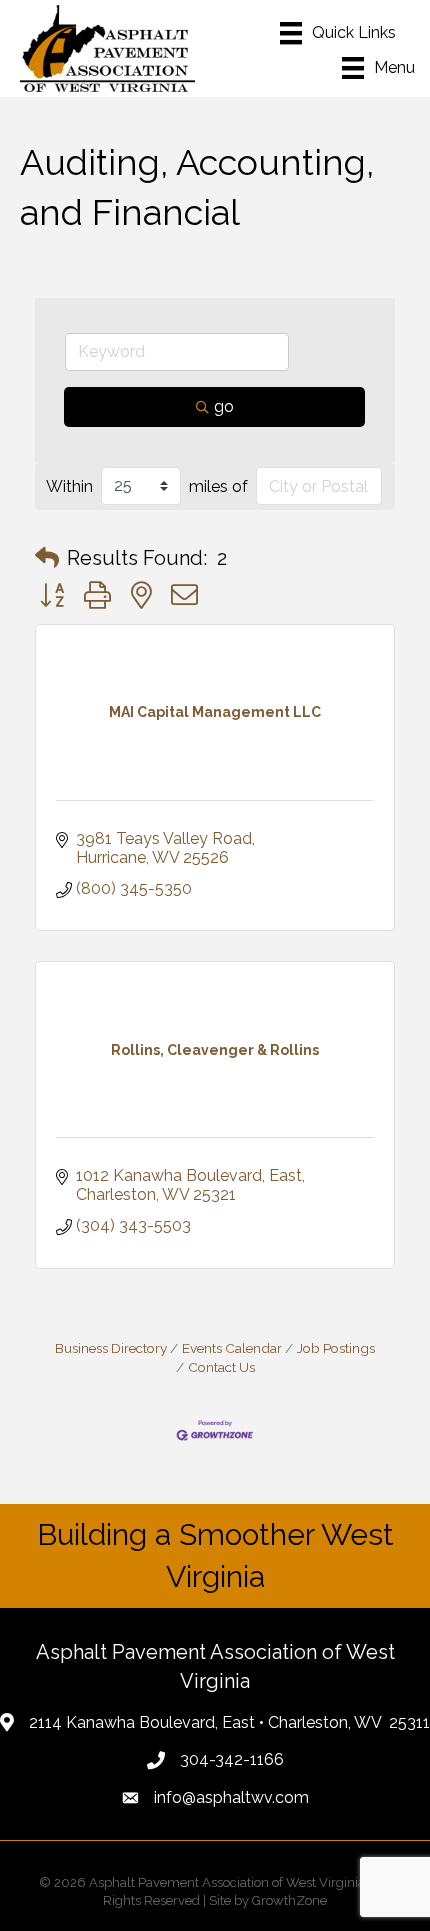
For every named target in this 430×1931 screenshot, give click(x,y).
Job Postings (336, 1348)
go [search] (224, 406)
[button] (47, 558)
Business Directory (111, 1348)
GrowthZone (289, 1900)
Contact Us (221, 1367)
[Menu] (338, 33)
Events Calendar (232, 1348)
